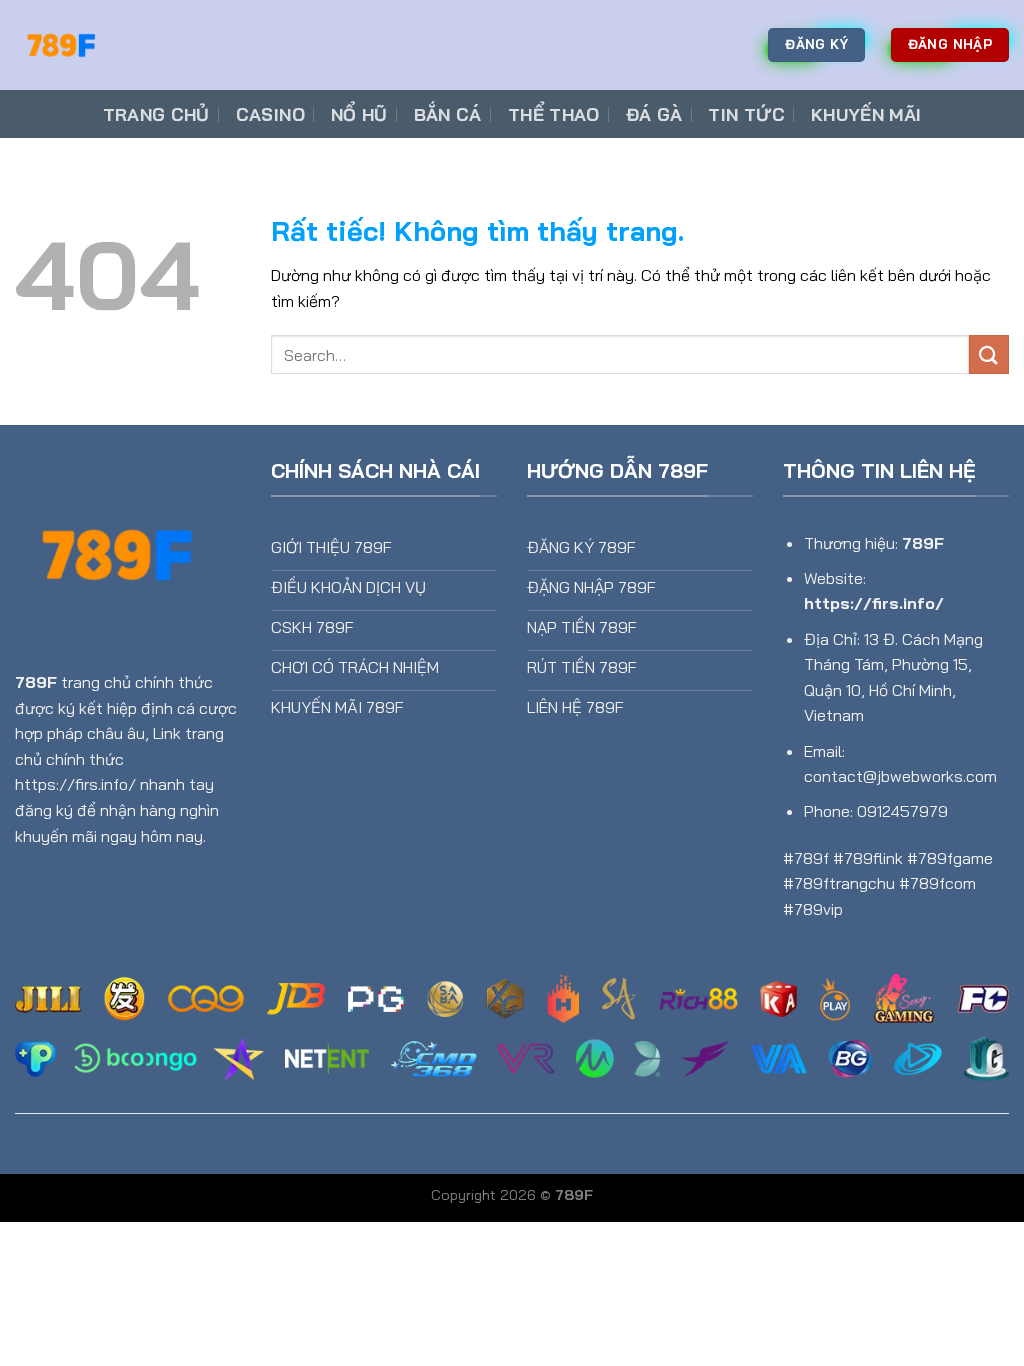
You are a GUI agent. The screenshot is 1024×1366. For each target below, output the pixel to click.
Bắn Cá (448, 114)
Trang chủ (156, 114)
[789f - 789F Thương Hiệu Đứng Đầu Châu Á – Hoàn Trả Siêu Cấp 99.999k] (115, 45)
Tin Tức (746, 114)
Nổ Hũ (359, 114)
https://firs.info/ (874, 603)
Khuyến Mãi (866, 114)
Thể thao (554, 114)
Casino (270, 114)
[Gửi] (989, 354)
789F (36, 682)
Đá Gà (654, 114)
